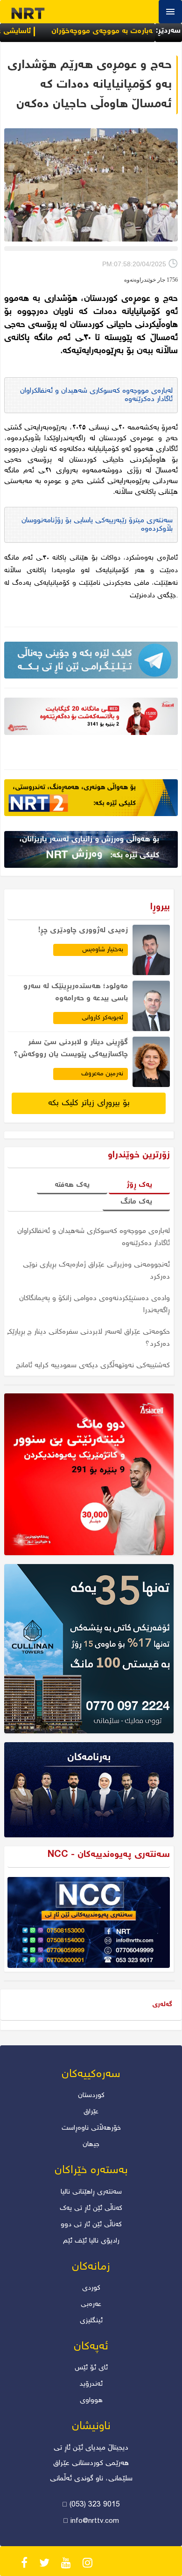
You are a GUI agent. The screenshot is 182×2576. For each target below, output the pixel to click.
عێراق (91, 2112)
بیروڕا (160, 907)
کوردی (91, 2288)
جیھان (91, 2145)
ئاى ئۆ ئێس (91, 2368)
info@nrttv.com (95, 2521)
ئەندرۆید (91, 2384)
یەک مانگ (136, 1202)
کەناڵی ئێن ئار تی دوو (91, 2225)
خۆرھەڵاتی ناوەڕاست (91, 2128)
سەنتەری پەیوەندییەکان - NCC (109, 1855)
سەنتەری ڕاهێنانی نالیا (91, 2192)
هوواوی (91, 2401)
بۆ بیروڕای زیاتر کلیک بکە (89, 1103)
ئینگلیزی (91, 2321)
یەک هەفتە (72, 1185)
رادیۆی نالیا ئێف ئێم (91, 2241)
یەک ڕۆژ (139, 1185)
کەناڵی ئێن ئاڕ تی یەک (91, 2209)
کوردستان (91, 2096)
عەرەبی (91, 2305)
